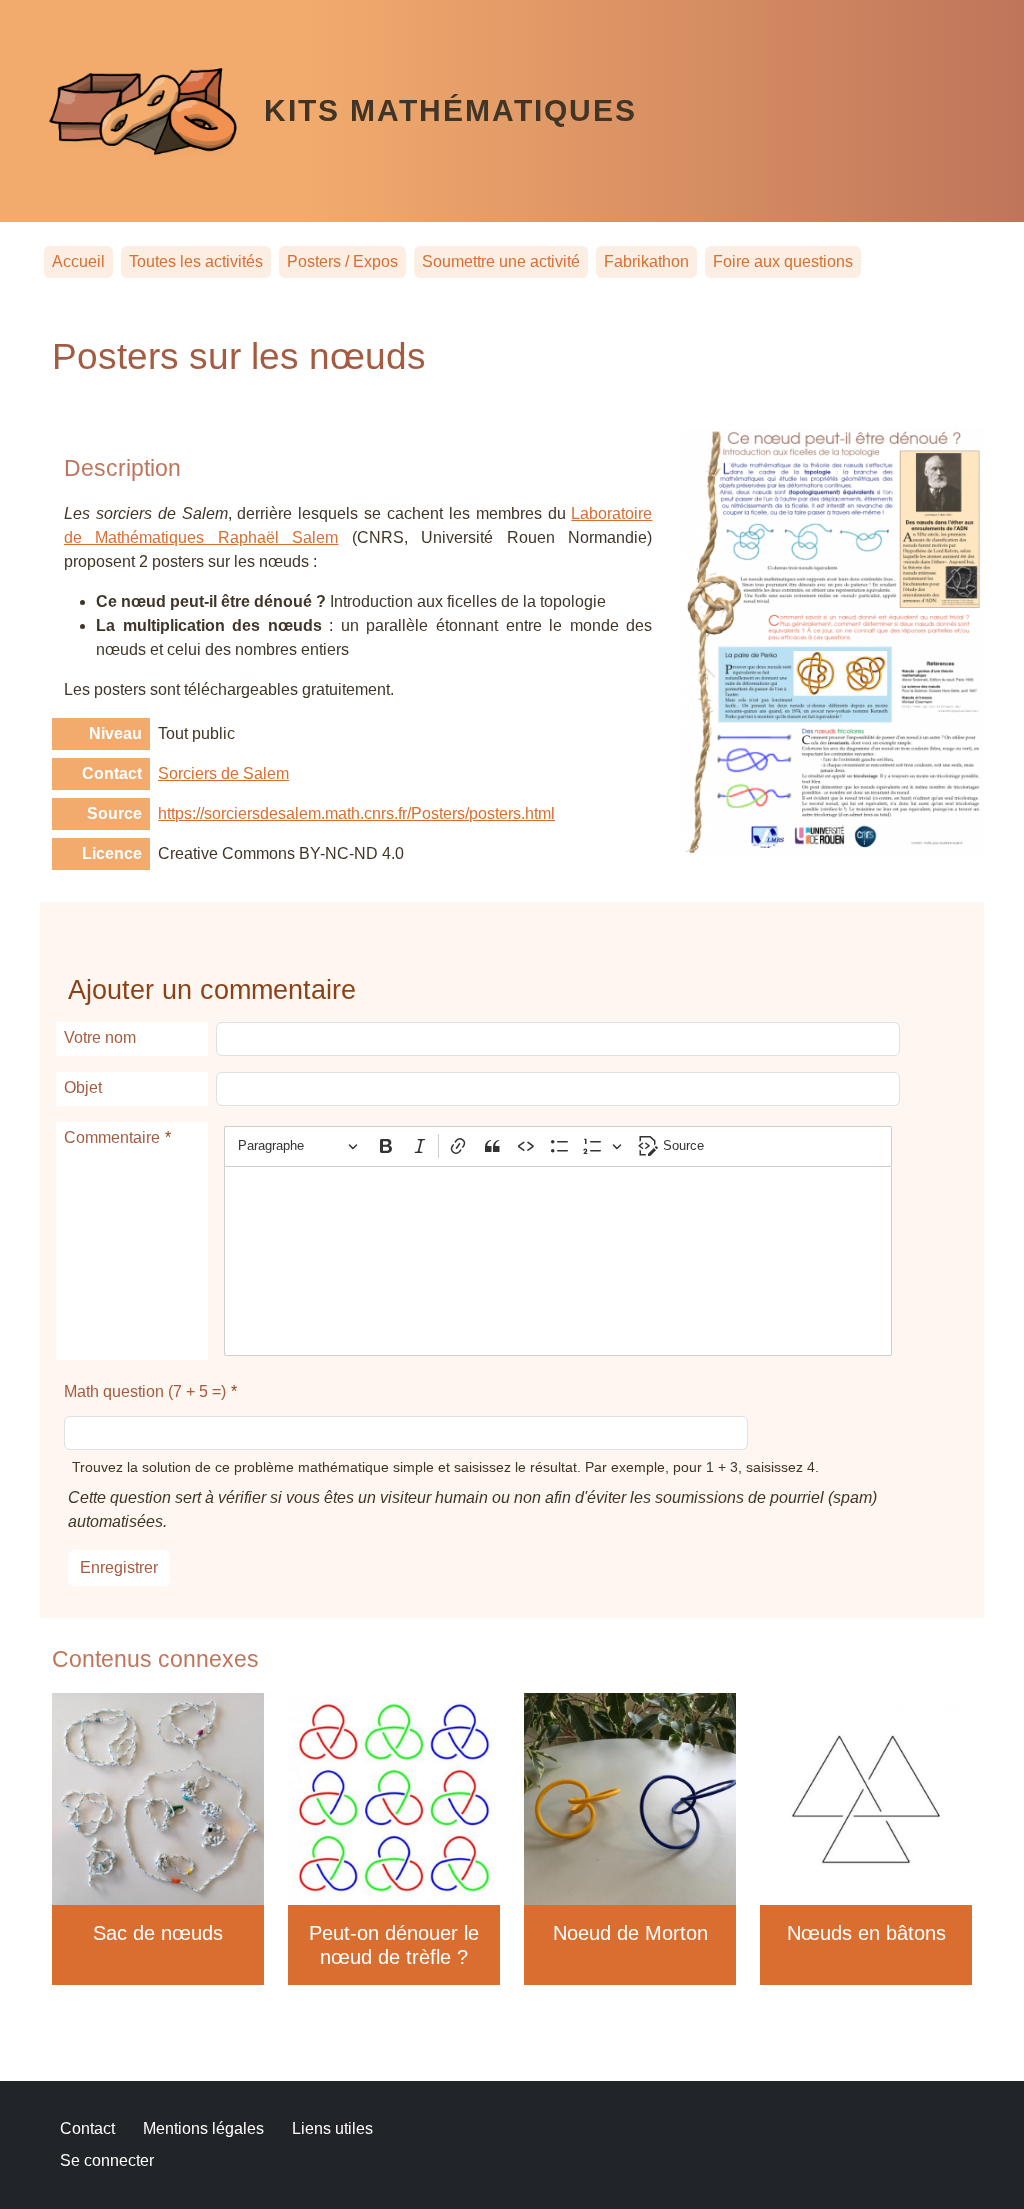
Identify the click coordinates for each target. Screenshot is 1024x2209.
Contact (87, 2128)
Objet (83, 1087)
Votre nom (100, 1037)
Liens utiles (332, 2128)
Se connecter (107, 2160)
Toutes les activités (196, 261)
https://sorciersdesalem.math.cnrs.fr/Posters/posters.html (356, 813)
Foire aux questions (783, 261)
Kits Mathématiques (450, 110)
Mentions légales (203, 2128)
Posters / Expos (342, 261)
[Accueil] (154, 111)
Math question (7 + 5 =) (145, 1391)
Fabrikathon (646, 261)
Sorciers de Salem (223, 773)
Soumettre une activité (501, 261)
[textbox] (558, 1261)
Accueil (78, 261)
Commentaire (112, 1137)
